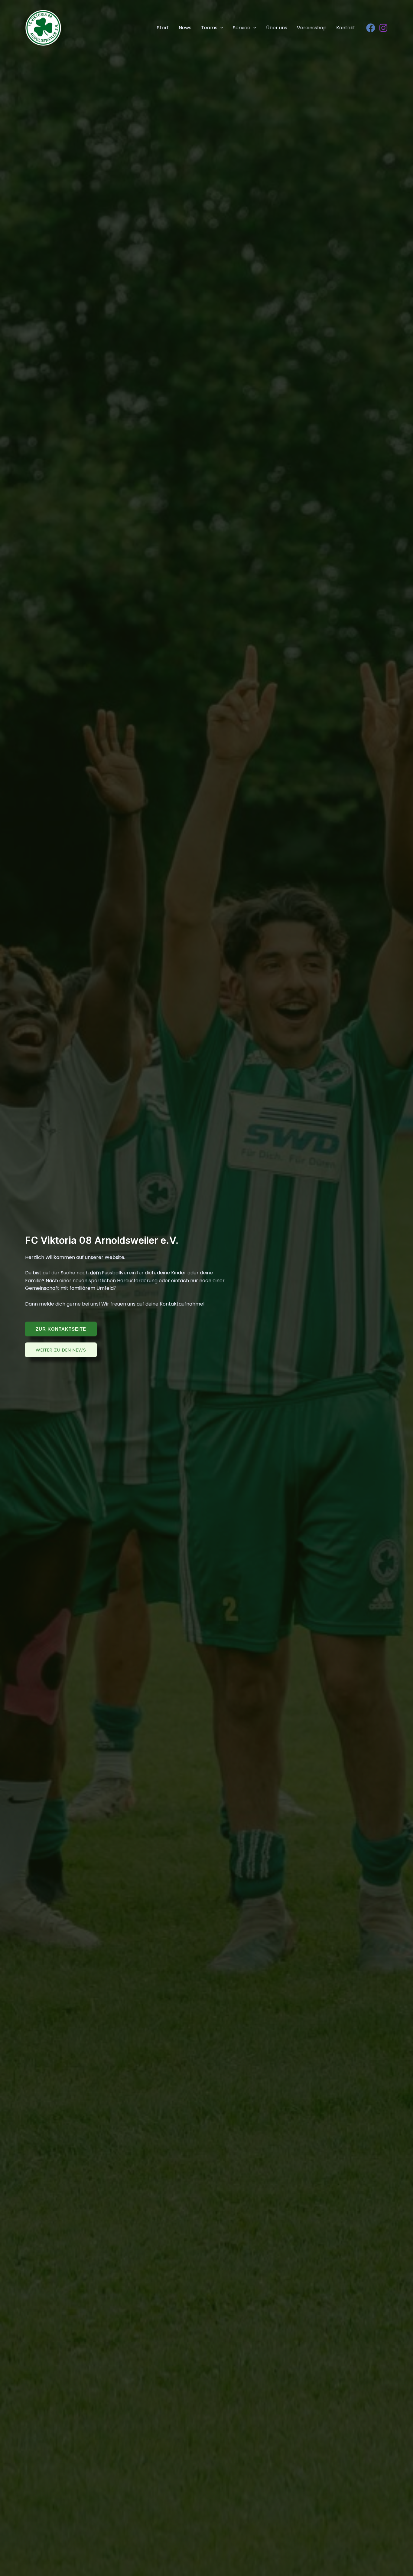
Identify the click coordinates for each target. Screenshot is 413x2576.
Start (163, 28)
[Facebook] (371, 28)
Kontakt (346, 28)
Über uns (277, 28)
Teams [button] (209, 28)
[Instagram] (383, 28)
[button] (220, 28)
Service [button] (242, 28)
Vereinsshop (312, 28)
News (185, 28)
